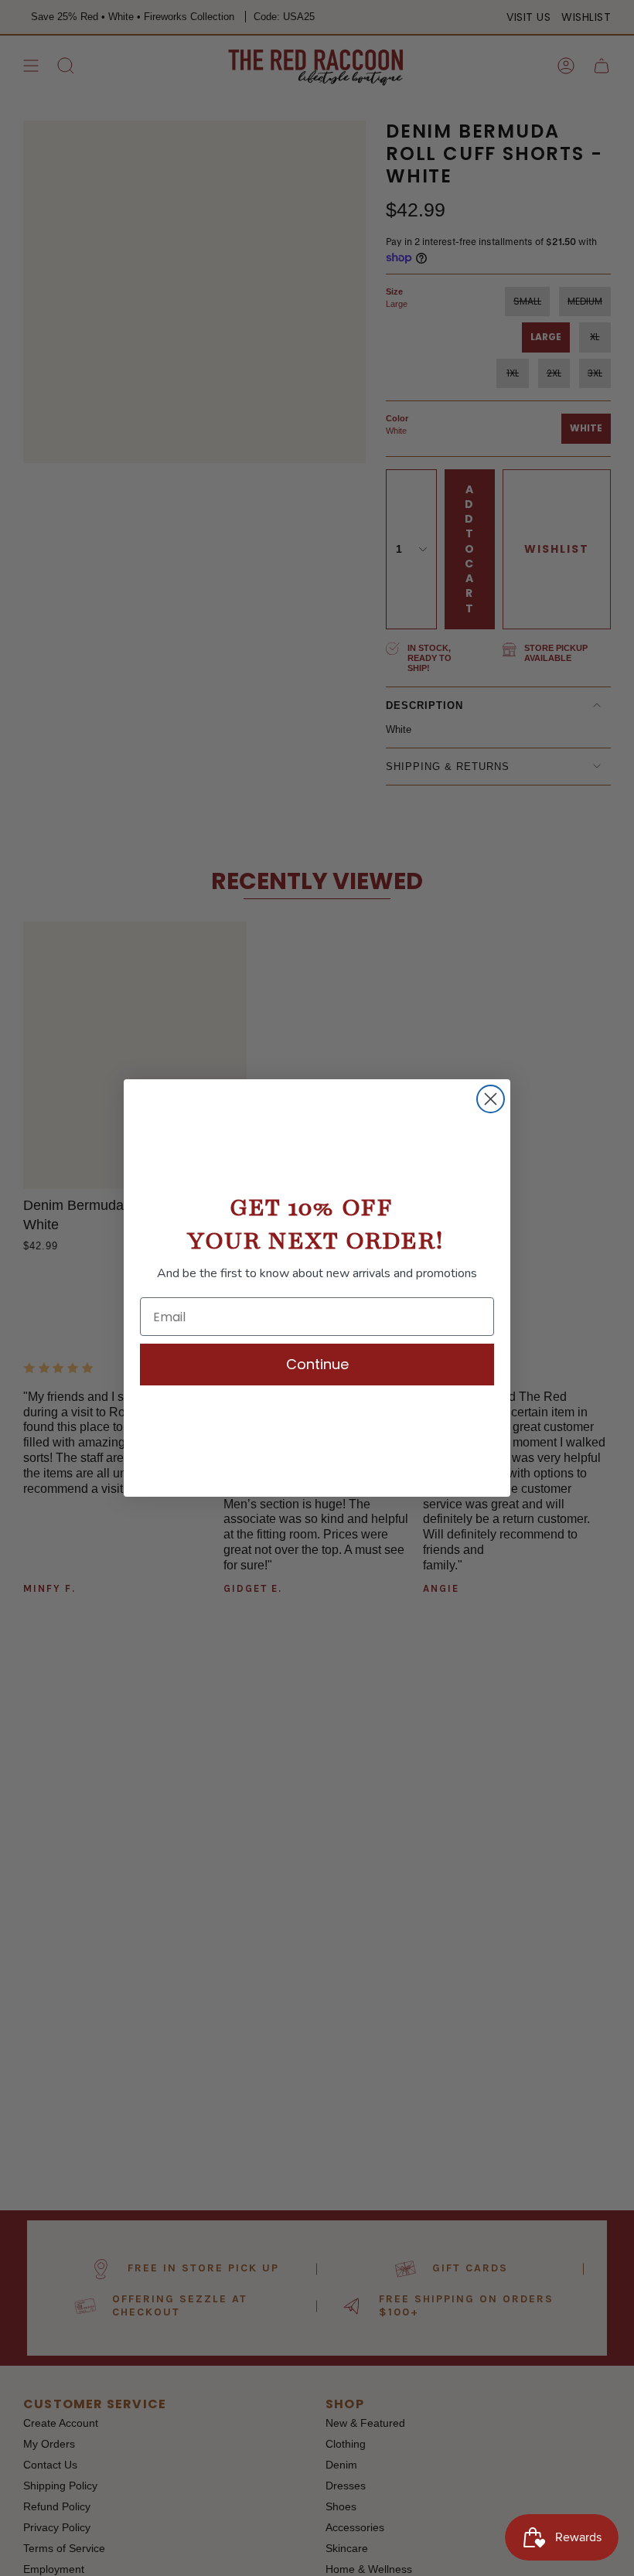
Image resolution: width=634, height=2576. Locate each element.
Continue (317, 1364)
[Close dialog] (491, 1099)
